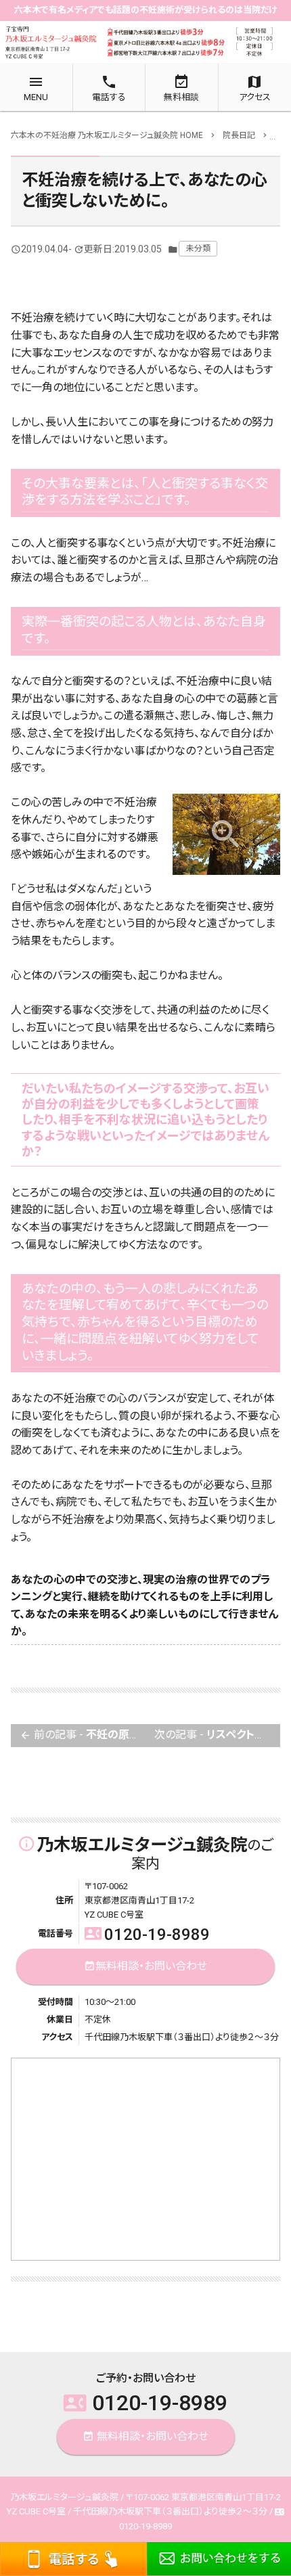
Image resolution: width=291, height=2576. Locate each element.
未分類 (198, 248)
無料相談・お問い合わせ (145, 1966)
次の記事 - (217, 1735)
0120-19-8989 (147, 1935)
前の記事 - (83, 1735)
